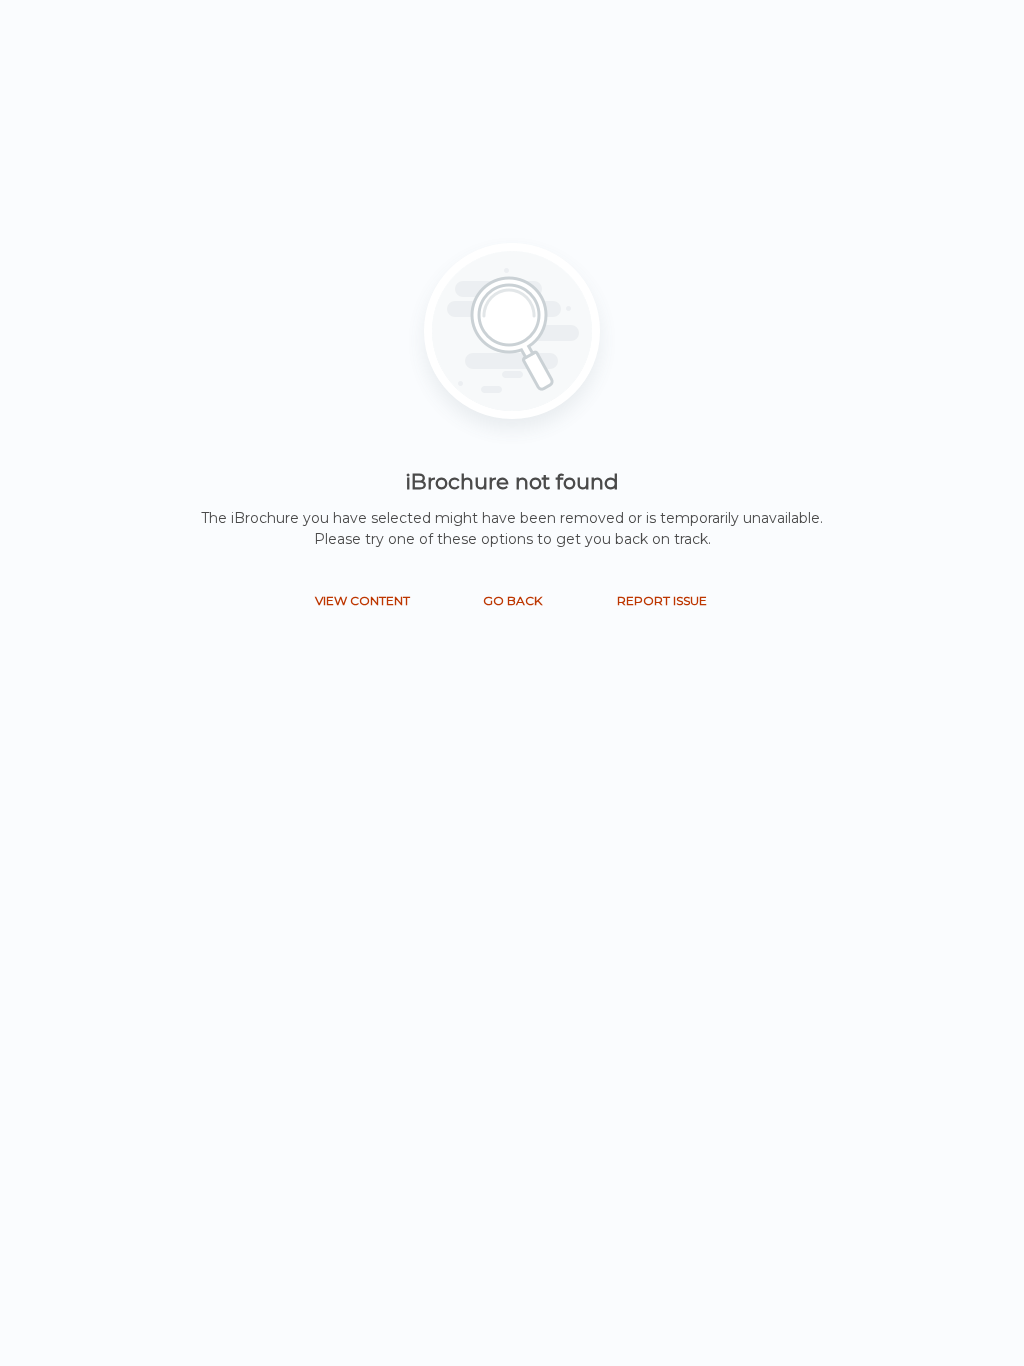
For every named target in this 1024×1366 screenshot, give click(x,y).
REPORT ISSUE (662, 600)
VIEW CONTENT (362, 600)
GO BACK (512, 600)
